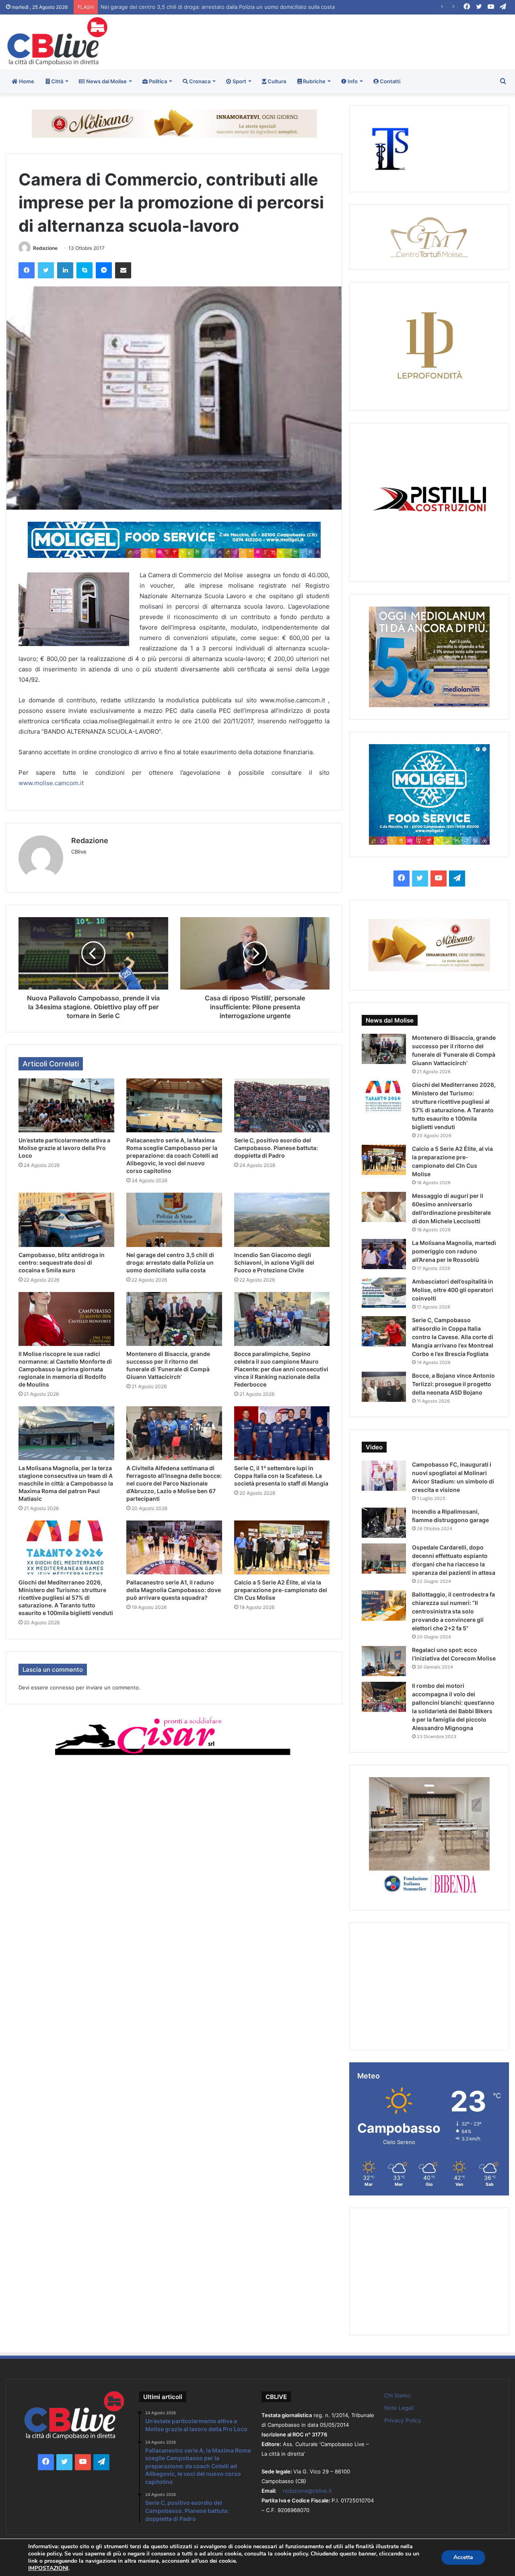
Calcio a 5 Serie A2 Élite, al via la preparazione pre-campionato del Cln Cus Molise (281, 1590)
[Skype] (84, 270)
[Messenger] (104, 270)
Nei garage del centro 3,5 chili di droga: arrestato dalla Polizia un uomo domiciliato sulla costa (170, 1262)
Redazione (45, 248)
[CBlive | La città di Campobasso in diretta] (57, 41)
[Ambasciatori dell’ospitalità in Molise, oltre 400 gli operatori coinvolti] (384, 1293)
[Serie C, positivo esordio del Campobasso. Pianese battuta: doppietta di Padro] (282, 1105)
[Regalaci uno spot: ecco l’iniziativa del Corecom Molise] (384, 1661)
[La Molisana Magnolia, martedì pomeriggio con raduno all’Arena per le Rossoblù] (384, 1254)
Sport (239, 81)
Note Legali (399, 2408)
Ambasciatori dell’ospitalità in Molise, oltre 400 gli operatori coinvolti (453, 1290)
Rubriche (314, 81)
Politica (157, 81)
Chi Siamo (397, 2395)
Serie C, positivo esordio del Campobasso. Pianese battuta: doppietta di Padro (276, 1148)
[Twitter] (46, 270)
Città (57, 81)
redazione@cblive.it (307, 2491)
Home (26, 81)
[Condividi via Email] (123, 270)
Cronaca (199, 81)
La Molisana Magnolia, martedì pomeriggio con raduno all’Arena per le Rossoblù (454, 1251)
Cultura (276, 81)
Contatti (389, 81)
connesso (62, 1687)
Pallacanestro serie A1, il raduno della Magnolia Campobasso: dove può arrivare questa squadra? (174, 1590)
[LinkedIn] (65, 270)
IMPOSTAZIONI (48, 2568)
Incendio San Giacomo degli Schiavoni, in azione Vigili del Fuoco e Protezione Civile (202, 7)
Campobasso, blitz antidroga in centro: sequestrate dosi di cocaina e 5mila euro (62, 1262)
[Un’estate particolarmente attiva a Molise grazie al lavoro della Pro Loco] (66, 1105)
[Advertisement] (343, 41)
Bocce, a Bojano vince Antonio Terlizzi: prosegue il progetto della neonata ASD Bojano (453, 1384)
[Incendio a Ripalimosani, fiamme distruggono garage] (384, 1523)
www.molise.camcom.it (51, 783)
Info (352, 81)
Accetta (463, 2557)
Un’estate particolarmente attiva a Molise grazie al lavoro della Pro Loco (64, 1148)
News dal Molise (106, 81)
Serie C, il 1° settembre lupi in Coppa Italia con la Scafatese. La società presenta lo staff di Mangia (281, 1476)
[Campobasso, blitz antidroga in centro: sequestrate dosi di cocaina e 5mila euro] (66, 1220)
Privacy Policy (403, 2420)
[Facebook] (27, 270)
